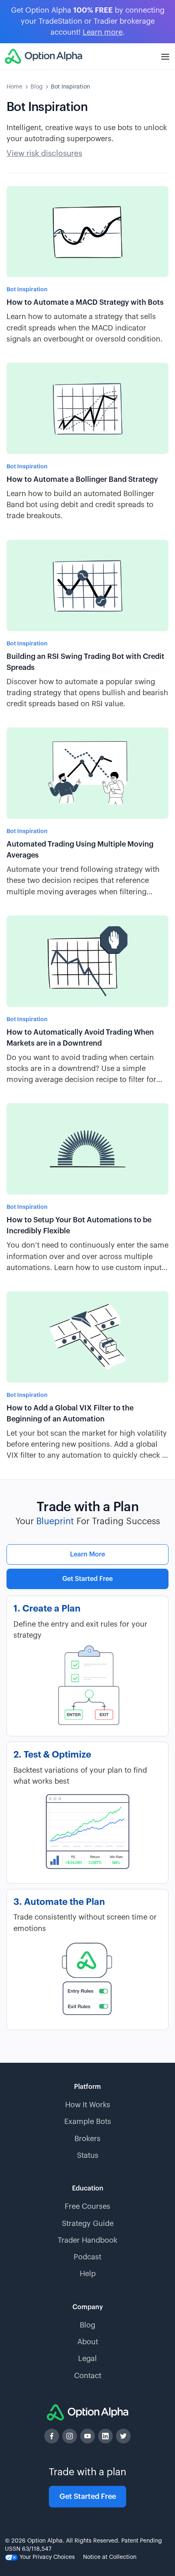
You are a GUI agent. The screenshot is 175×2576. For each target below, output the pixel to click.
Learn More (87, 1554)
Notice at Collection (110, 2557)
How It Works (88, 2105)
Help (88, 2274)
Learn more (103, 32)
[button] (165, 56)
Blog (37, 87)
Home (14, 87)
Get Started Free (87, 1579)
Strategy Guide (88, 2224)
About (88, 2342)
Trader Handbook (87, 2240)
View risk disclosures (44, 153)
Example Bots (88, 2122)
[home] (44, 56)
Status (88, 2155)
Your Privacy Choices (46, 2557)
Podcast (87, 2257)
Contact (88, 2376)
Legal (87, 2359)
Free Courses (87, 2206)
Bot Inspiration (70, 87)
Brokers (87, 2139)
